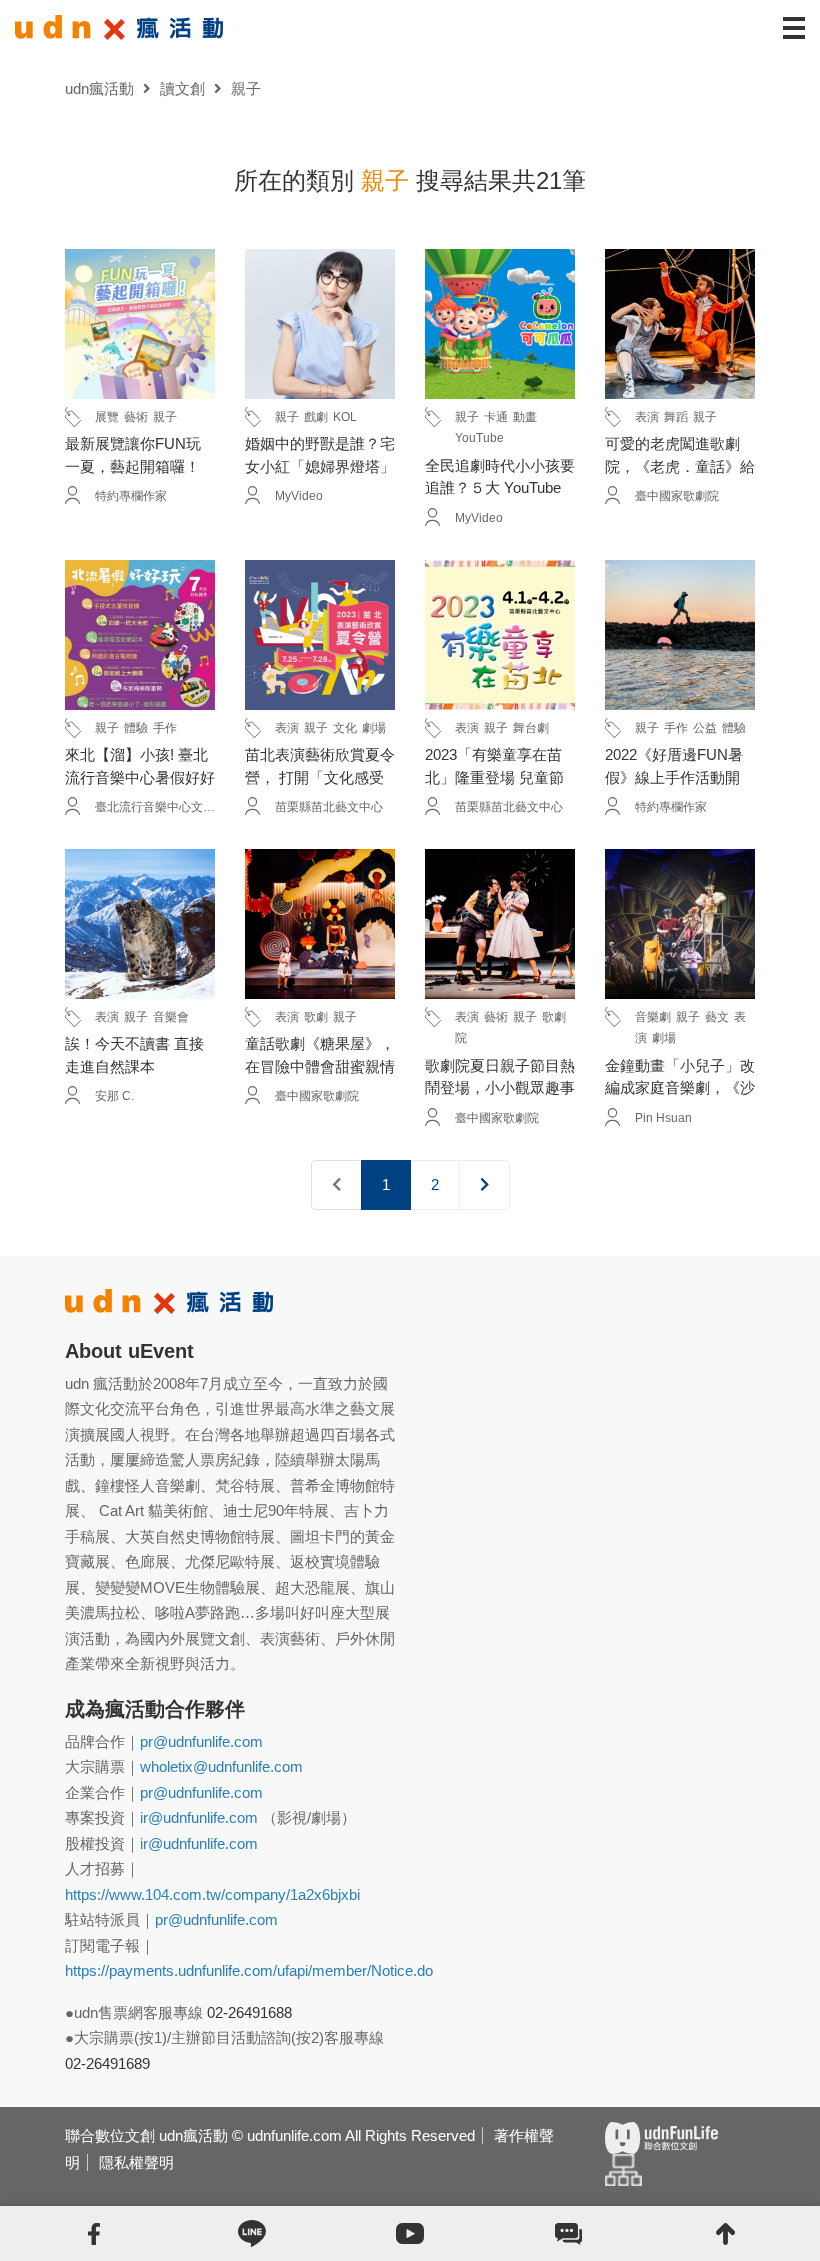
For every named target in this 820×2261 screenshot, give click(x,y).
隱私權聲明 (136, 2162)
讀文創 (182, 88)
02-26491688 (249, 2012)
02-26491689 (107, 2063)
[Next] (484, 1185)
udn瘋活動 (99, 88)
